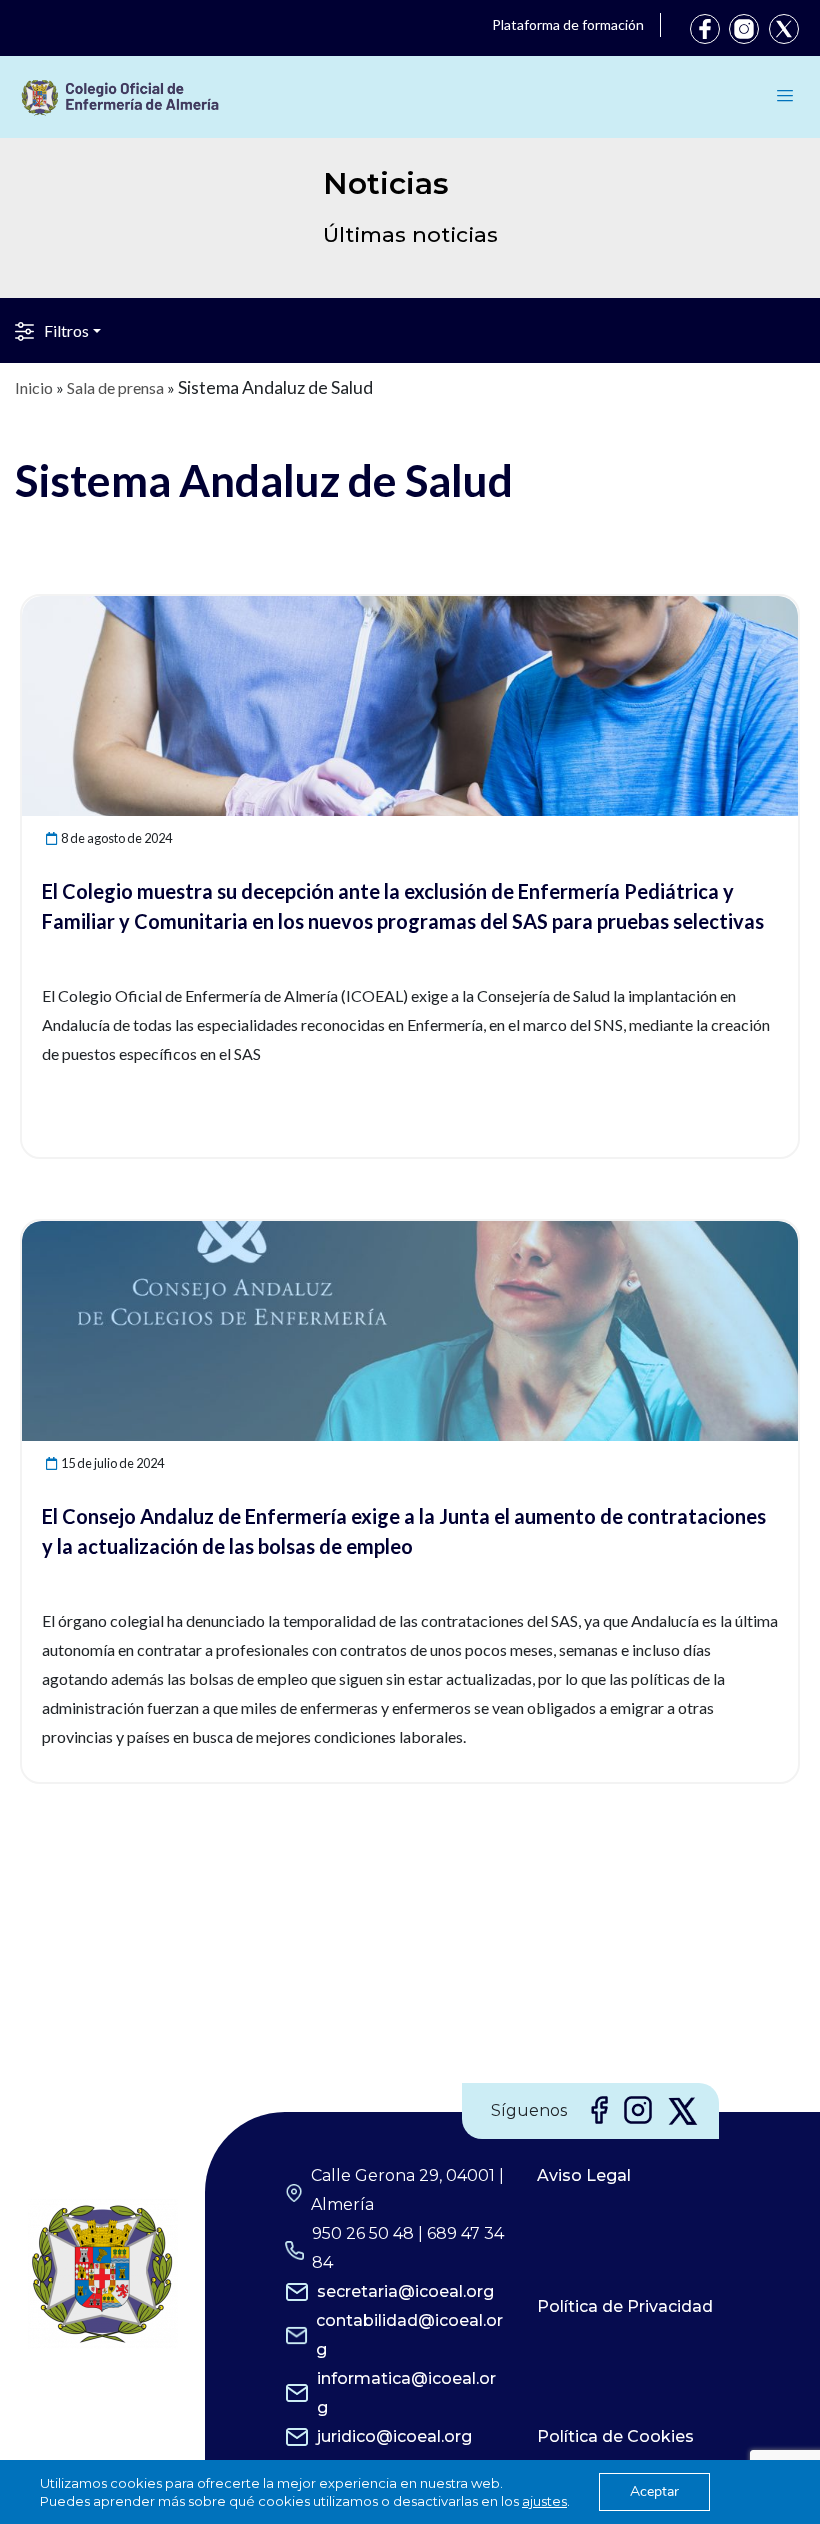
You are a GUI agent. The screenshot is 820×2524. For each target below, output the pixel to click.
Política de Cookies (615, 2436)
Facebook (705, 29)
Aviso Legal (584, 2175)
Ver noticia (761, 607)
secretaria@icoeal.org (405, 2291)
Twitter (784, 29)
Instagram (744, 29)
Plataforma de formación (568, 24)
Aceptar (654, 2491)
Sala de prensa (115, 387)
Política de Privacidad (625, 2306)
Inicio (34, 387)
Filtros (66, 330)
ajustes (544, 2501)
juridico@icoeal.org (394, 2436)
